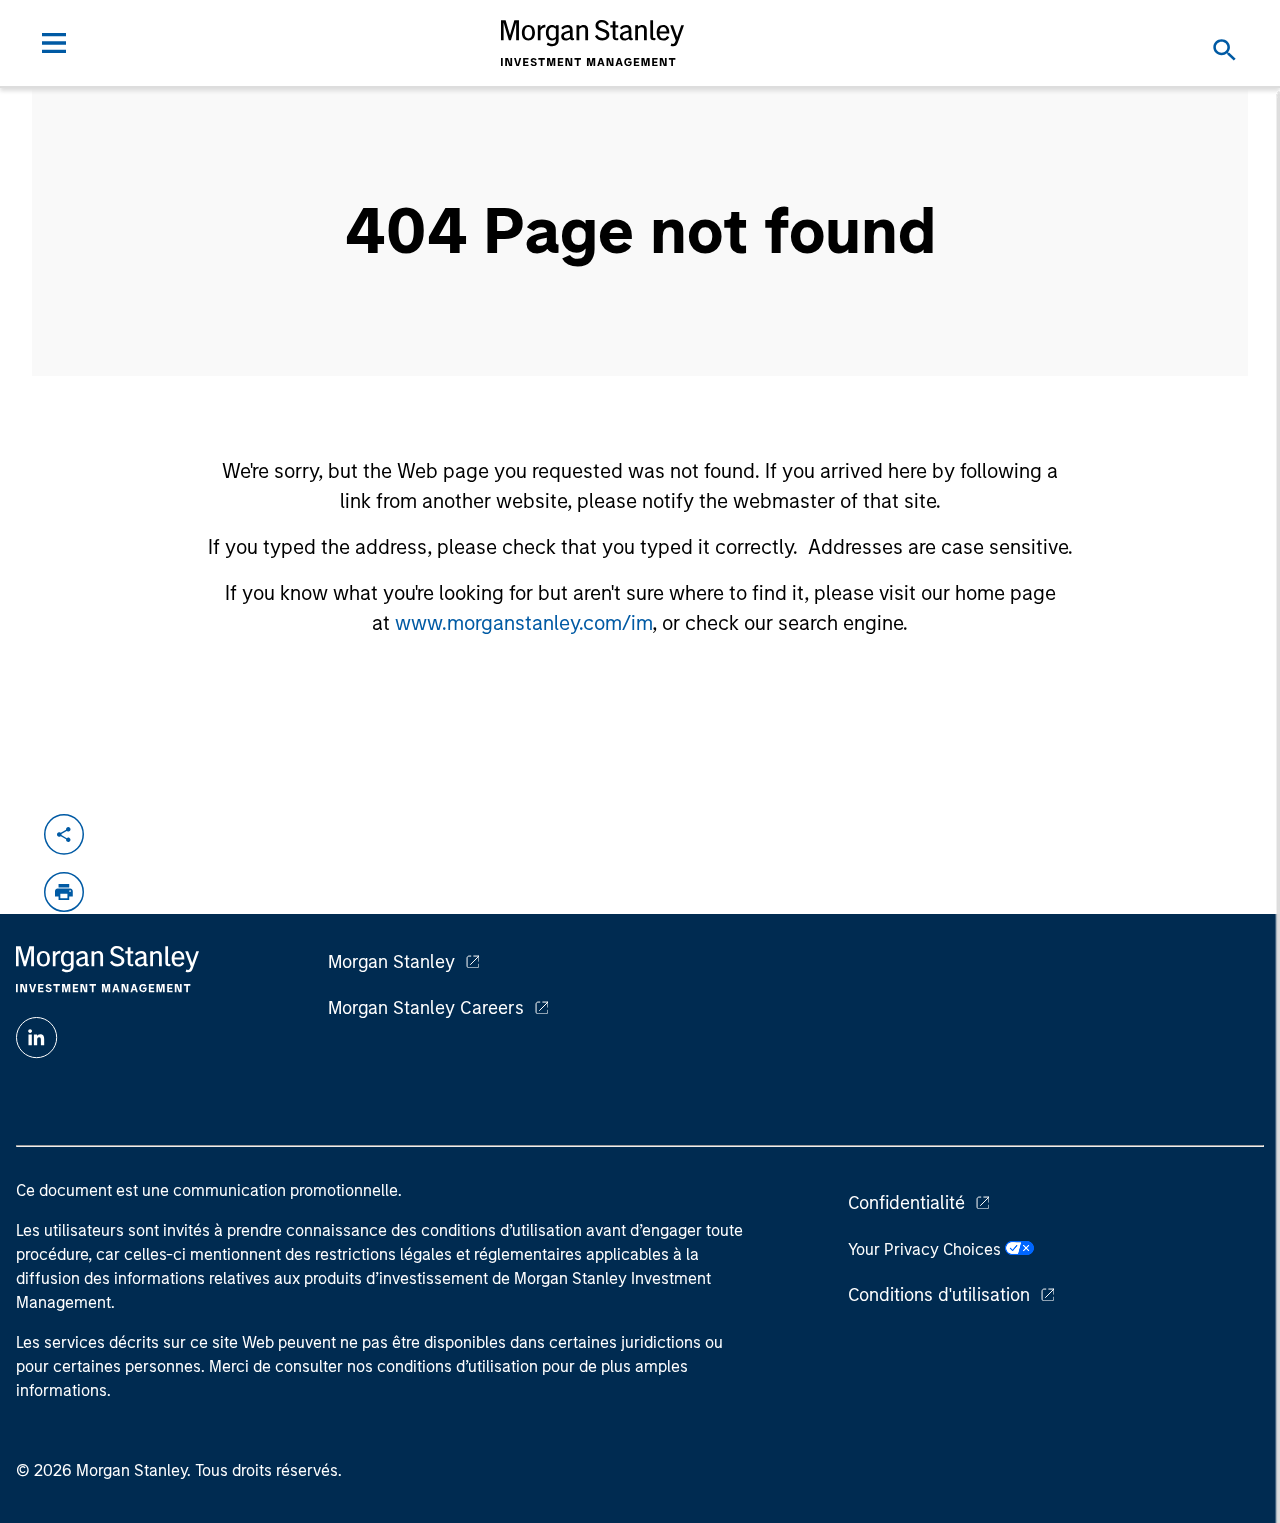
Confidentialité (906, 1203)
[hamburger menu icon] (54, 43)
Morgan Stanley (391, 962)
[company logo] (593, 43)
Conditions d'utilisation (939, 1295)
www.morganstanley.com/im (523, 623)
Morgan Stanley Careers (426, 1008)
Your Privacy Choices (926, 1249)
